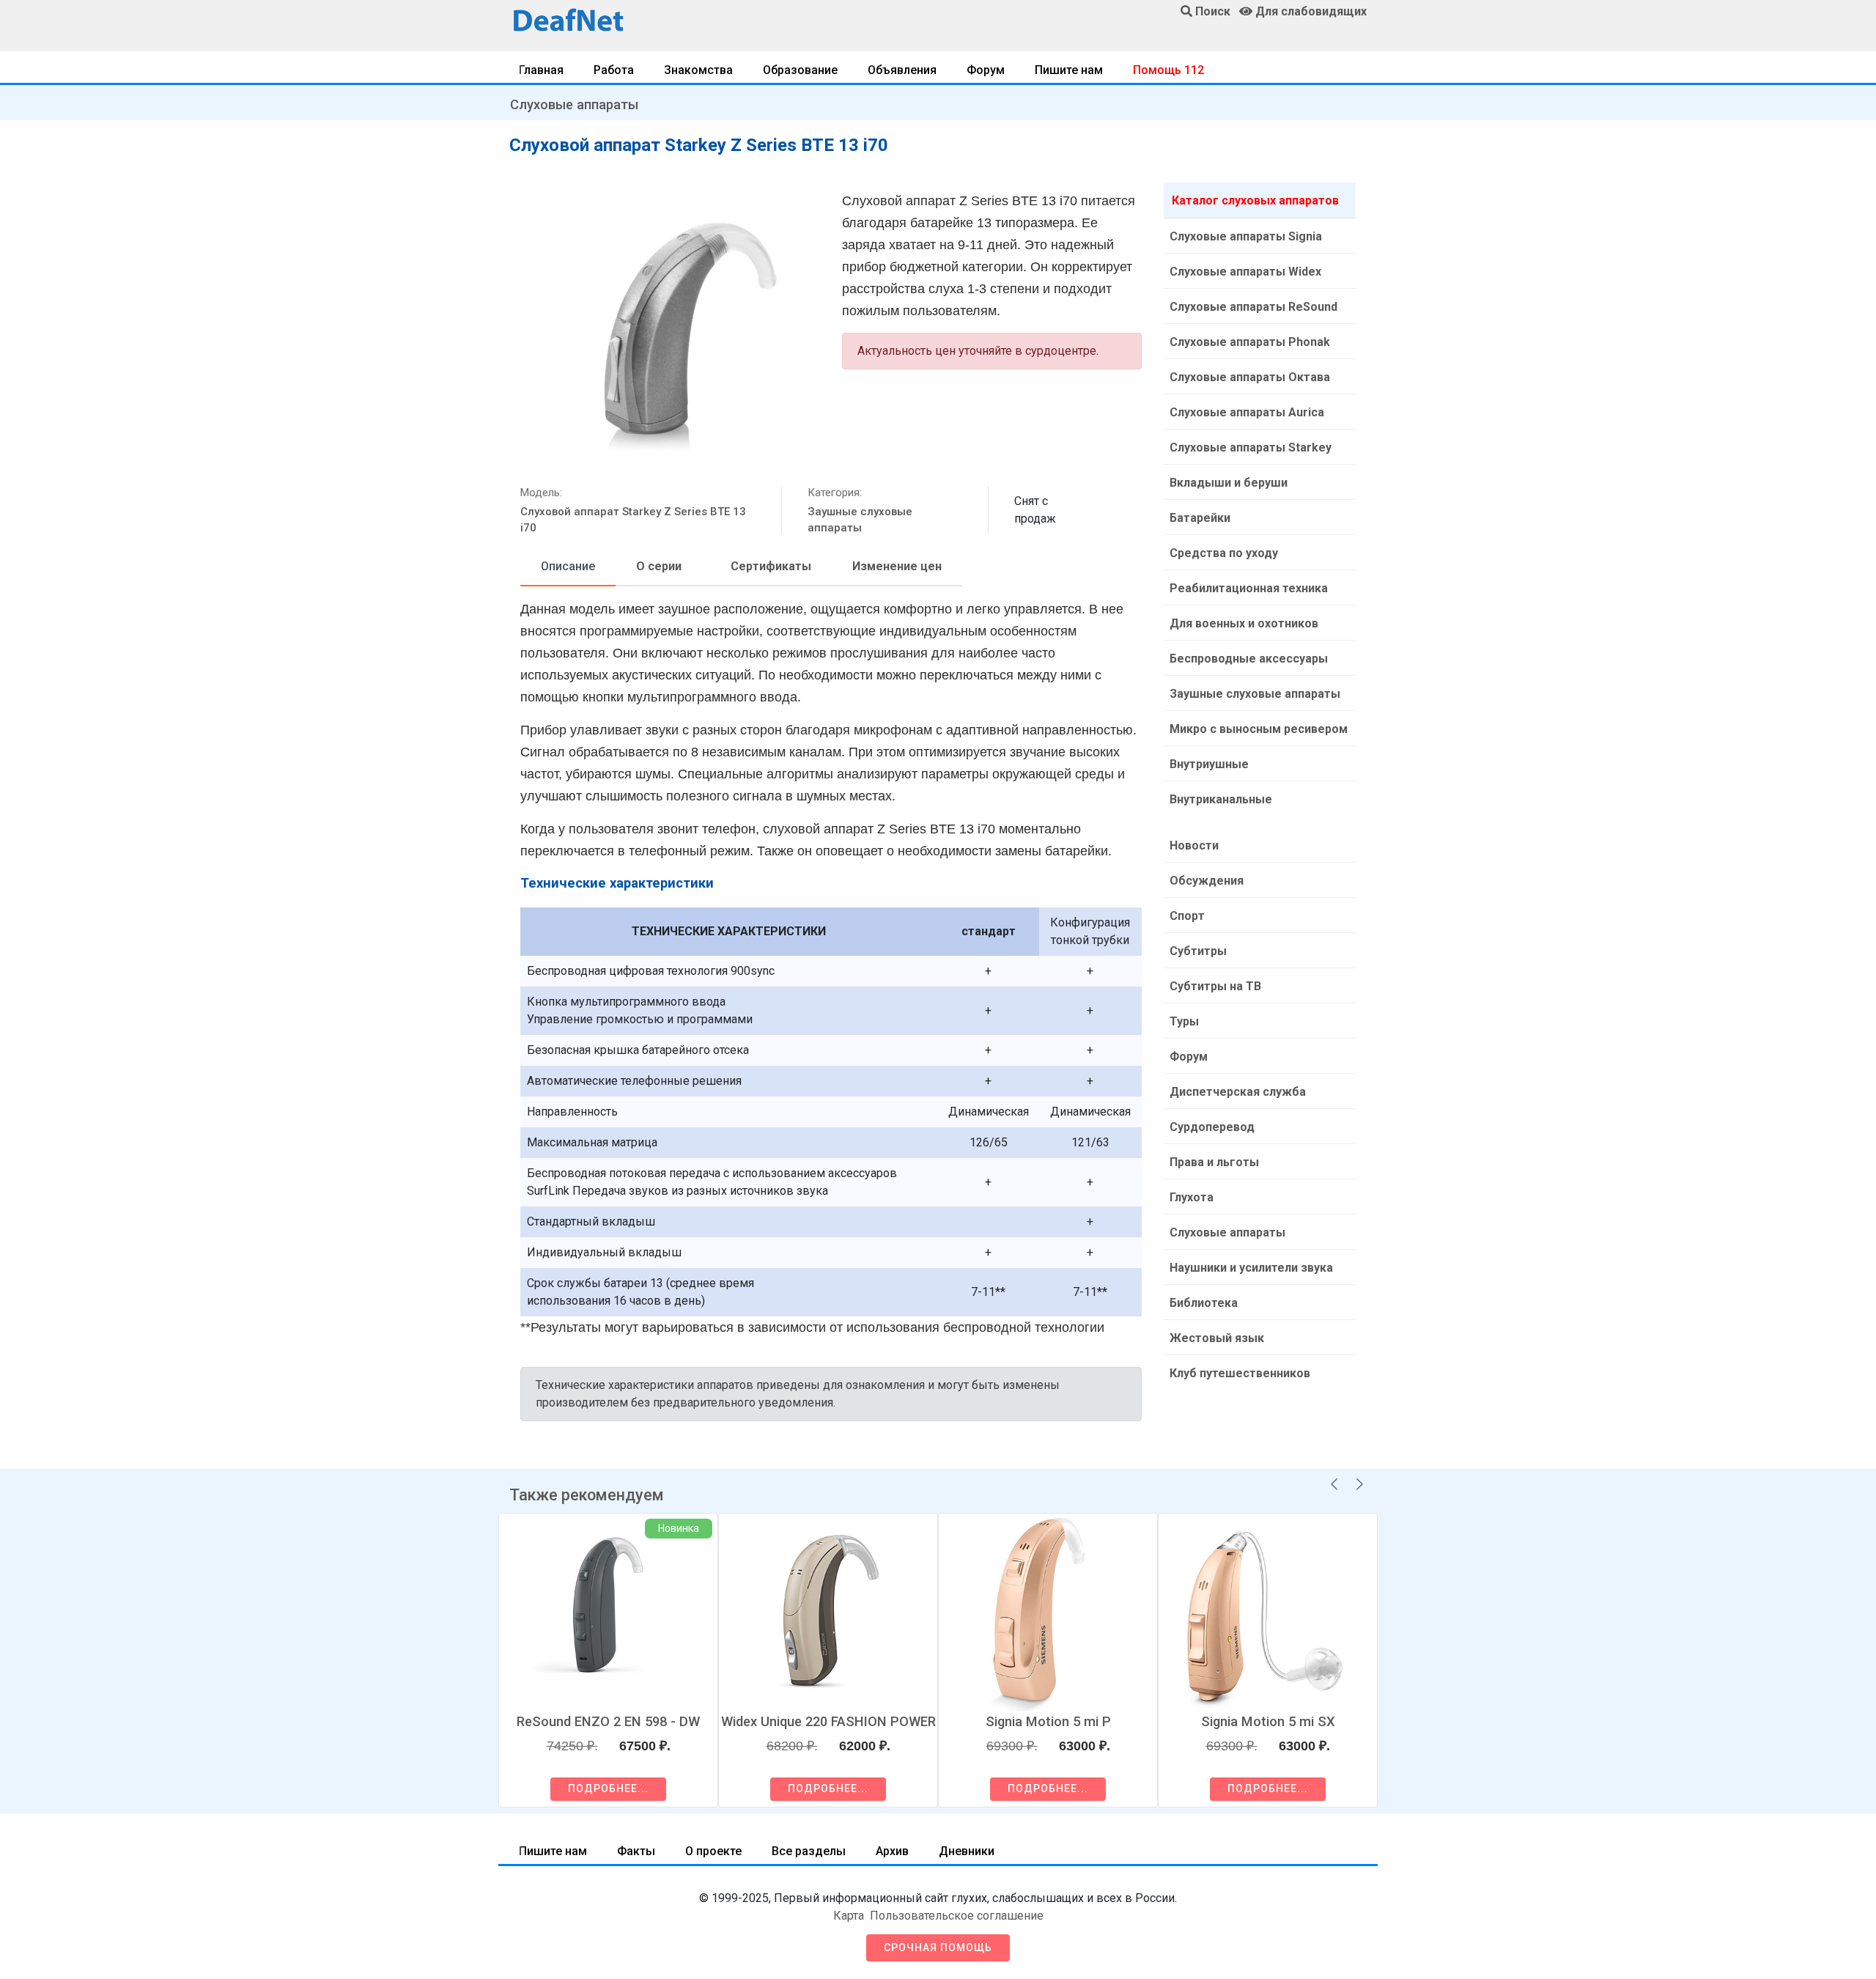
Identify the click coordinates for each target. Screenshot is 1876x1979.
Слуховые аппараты (574, 104)
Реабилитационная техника (1249, 588)
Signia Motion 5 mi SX (1268, 1721)
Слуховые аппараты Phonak (1250, 342)
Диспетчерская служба (1238, 1092)
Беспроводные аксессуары (1249, 659)
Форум (986, 70)
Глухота (1192, 1197)
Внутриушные (1209, 764)
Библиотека (1204, 1303)
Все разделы (809, 1851)
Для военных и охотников (1244, 623)
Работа (614, 70)
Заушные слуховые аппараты (860, 520)
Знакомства (698, 70)
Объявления (902, 70)
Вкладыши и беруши (1229, 483)
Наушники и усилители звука (1251, 1268)
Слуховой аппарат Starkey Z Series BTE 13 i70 (633, 520)
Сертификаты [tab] (771, 566)
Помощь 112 (1168, 70)
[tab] (568, 567)
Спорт (1187, 916)
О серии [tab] (659, 566)
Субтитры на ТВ (1215, 986)
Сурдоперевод (1212, 1127)
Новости (1194, 845)
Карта (849, 1916)
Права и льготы (1214, 1162)
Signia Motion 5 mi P (1048, 1721)
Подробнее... (608, 1788)
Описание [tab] (568, 566)
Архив (892, 1851)
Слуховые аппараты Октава (1250, 377)
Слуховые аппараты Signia (1246, 236)
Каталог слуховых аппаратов (1255, 200)
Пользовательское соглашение (957, 1916)
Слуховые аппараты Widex (1245, 272)
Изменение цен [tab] (897, 566)
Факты (636, 1851)
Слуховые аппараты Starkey (1251, 447)
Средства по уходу (1224, 553)
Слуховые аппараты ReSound (1253, 307)
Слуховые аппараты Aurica (1247, 412)
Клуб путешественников (1240, 1373)
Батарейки (1200, 518)
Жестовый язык (1217, 1338)
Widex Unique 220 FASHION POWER (828, 1721)
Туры (1184, 1021)
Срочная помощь (938, 1947)
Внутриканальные (1221, 799)
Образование (800, 70)
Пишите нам (1069, 70)
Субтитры (1198, 951)
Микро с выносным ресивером (1259, 729)
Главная (541, 70)
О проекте (713, 1851)
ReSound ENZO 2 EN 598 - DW (608, 1721)
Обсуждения (1207, 881)
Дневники (967, 1851)
